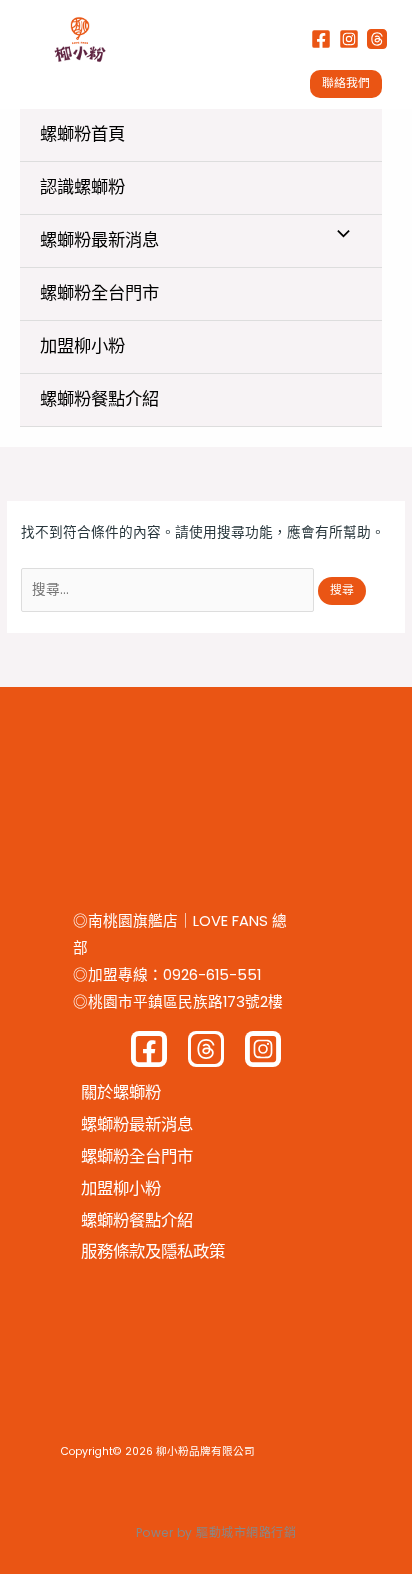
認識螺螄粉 (82, 187)
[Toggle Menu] (338, 235)
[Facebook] (321, 39)
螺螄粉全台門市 (99, 293)
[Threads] (377, 39)
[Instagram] (349, 39)
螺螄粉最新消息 (99, 240)
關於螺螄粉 (121, 1092)
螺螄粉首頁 (82, 134)
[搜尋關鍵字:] (169, 589)
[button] (351, 84)
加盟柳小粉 (82, 346)
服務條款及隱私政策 (153, 1251)
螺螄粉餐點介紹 (99, 399)
